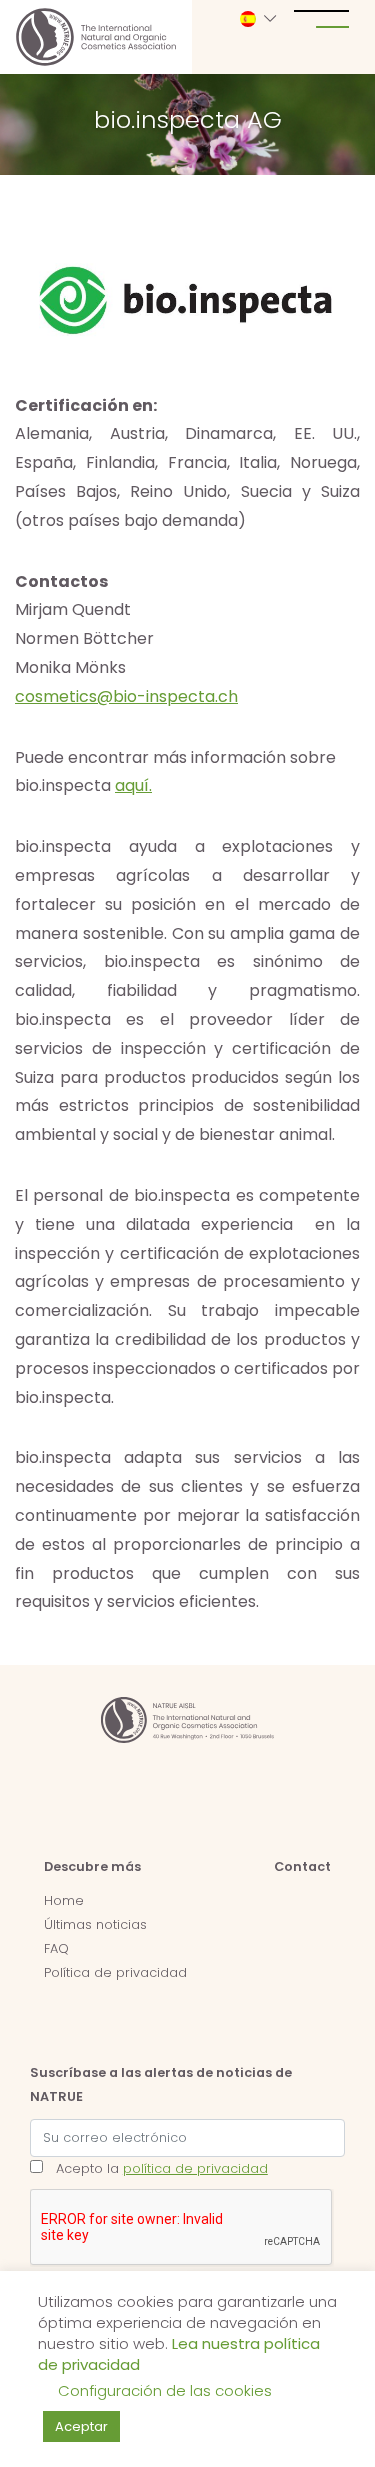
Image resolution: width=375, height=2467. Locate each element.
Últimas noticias (95, 1924)
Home (64, 1900)
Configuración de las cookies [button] (165, 2390)
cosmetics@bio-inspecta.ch (126, 696)
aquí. (133, 785)
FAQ (56, 1948)
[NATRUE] (96, 37)
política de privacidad (195, 2168)
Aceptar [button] (81, 2426)
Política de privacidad (115, 1972)
